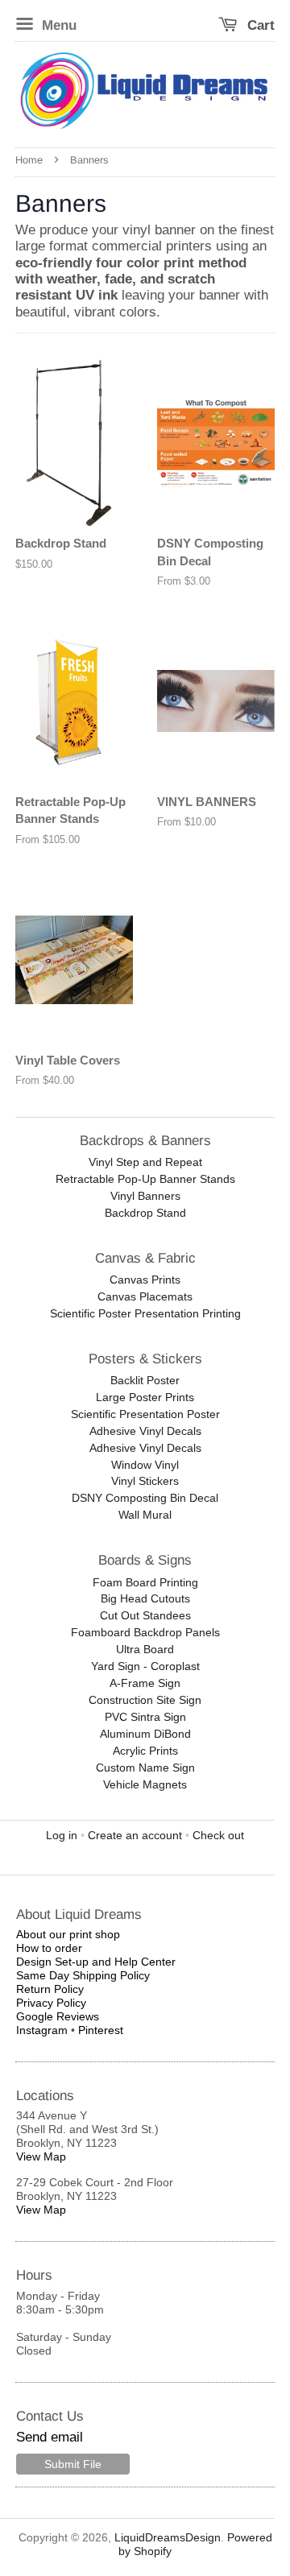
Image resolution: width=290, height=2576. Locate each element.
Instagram (42, 2030)
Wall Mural (145, 1515)
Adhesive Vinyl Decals (145, 1431)
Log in (62, 1835)
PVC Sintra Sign (145, 1717)
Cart (259, 25)
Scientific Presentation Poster (145, 1414)
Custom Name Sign (145, 1768)
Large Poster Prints (145, 1397)
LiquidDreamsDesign (168, 2537)
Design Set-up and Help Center (96, 1962)
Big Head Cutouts (145, 1598)
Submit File (73, 2464)
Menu (57, 25)
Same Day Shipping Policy (83, 1975)
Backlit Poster (145, 1380)
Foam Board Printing (145, 1582)
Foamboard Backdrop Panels (145, 1632)
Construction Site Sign (145, 1700)
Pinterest (101, 2030)
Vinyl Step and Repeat (145, 1162)
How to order (49, 1948)
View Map (41, 2156)
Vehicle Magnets (145, 1784)
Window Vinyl (145, 1465)
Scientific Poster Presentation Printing (145, 1313)
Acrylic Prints (145, 1751)
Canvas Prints (145, 1280)
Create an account (135, 1835)
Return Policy (50, 1989)
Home (29, 160)
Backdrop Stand (145, 1213)
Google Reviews (58, 2016)
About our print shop (68, 1934)
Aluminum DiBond (145, 1734)
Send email (50, 2437)
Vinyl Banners (145, 1196)
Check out (218, 1835)
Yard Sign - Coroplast (145, 1666)
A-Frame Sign (145, 1683)
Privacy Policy (51, 2003)
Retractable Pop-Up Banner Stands (145, 1179)
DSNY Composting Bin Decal (145, 1498)
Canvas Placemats (145, 1296)
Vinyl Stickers (145, 1481)
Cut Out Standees (145, 1615)
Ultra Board (145, 1649)
